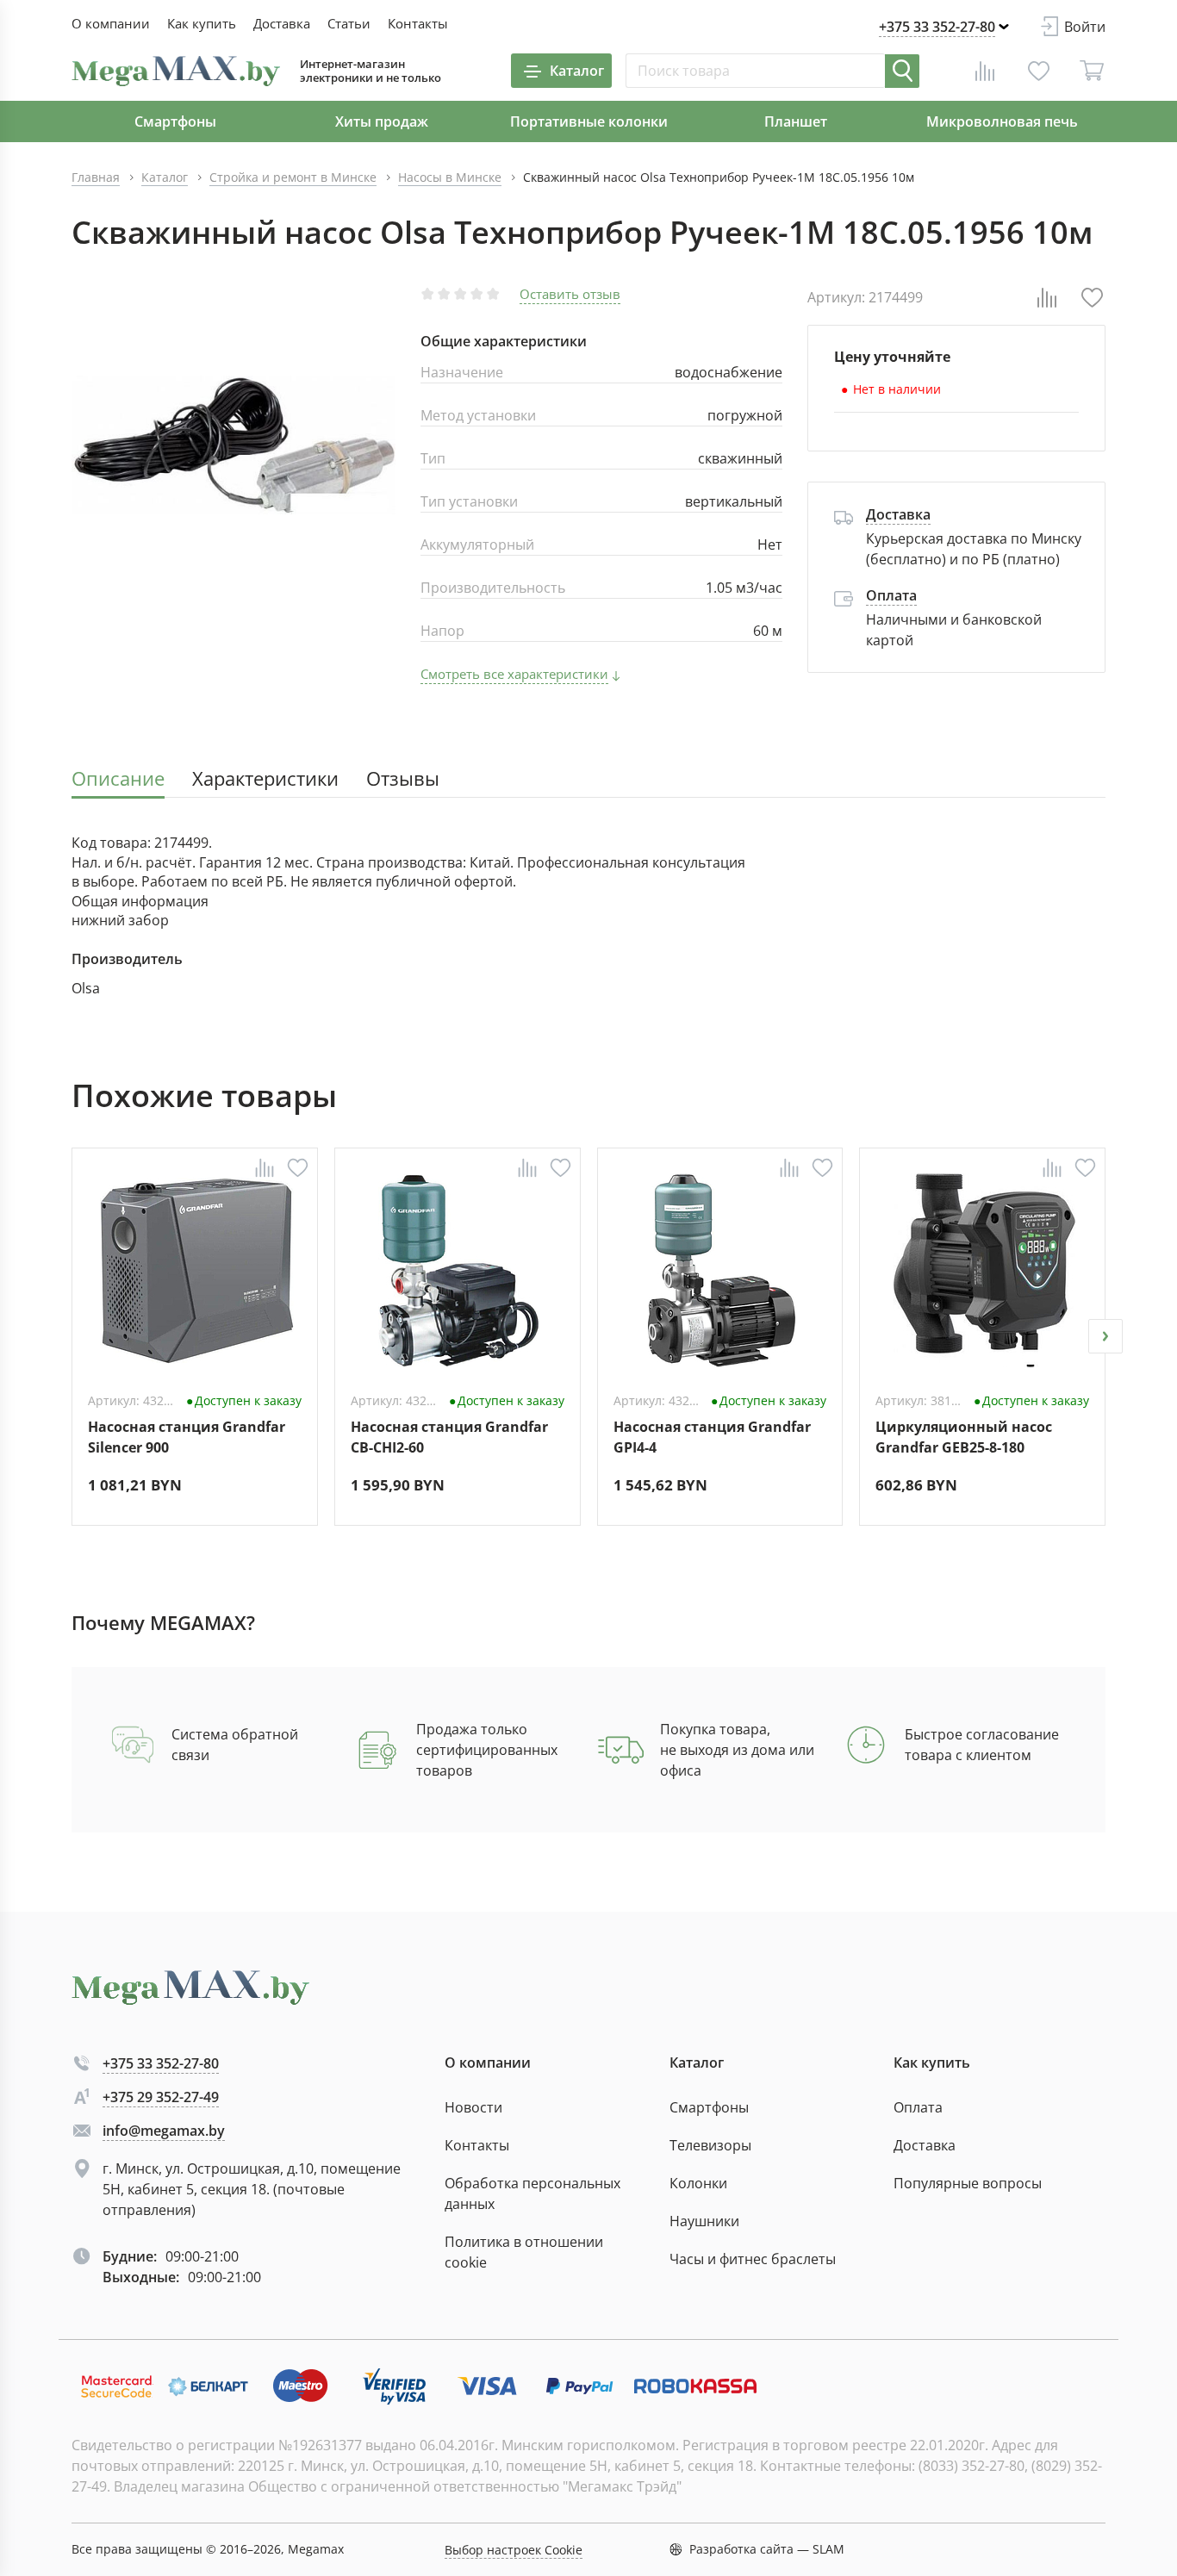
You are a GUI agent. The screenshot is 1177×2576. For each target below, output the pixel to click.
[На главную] (176, 71)
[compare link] (985, 71)
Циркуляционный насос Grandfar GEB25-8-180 (964, 1437)
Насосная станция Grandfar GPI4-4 (712, 1437)
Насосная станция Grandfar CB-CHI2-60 (449, 1437)
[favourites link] (1038, 71)
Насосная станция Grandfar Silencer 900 (187, 1437)
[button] (72, 1336)
